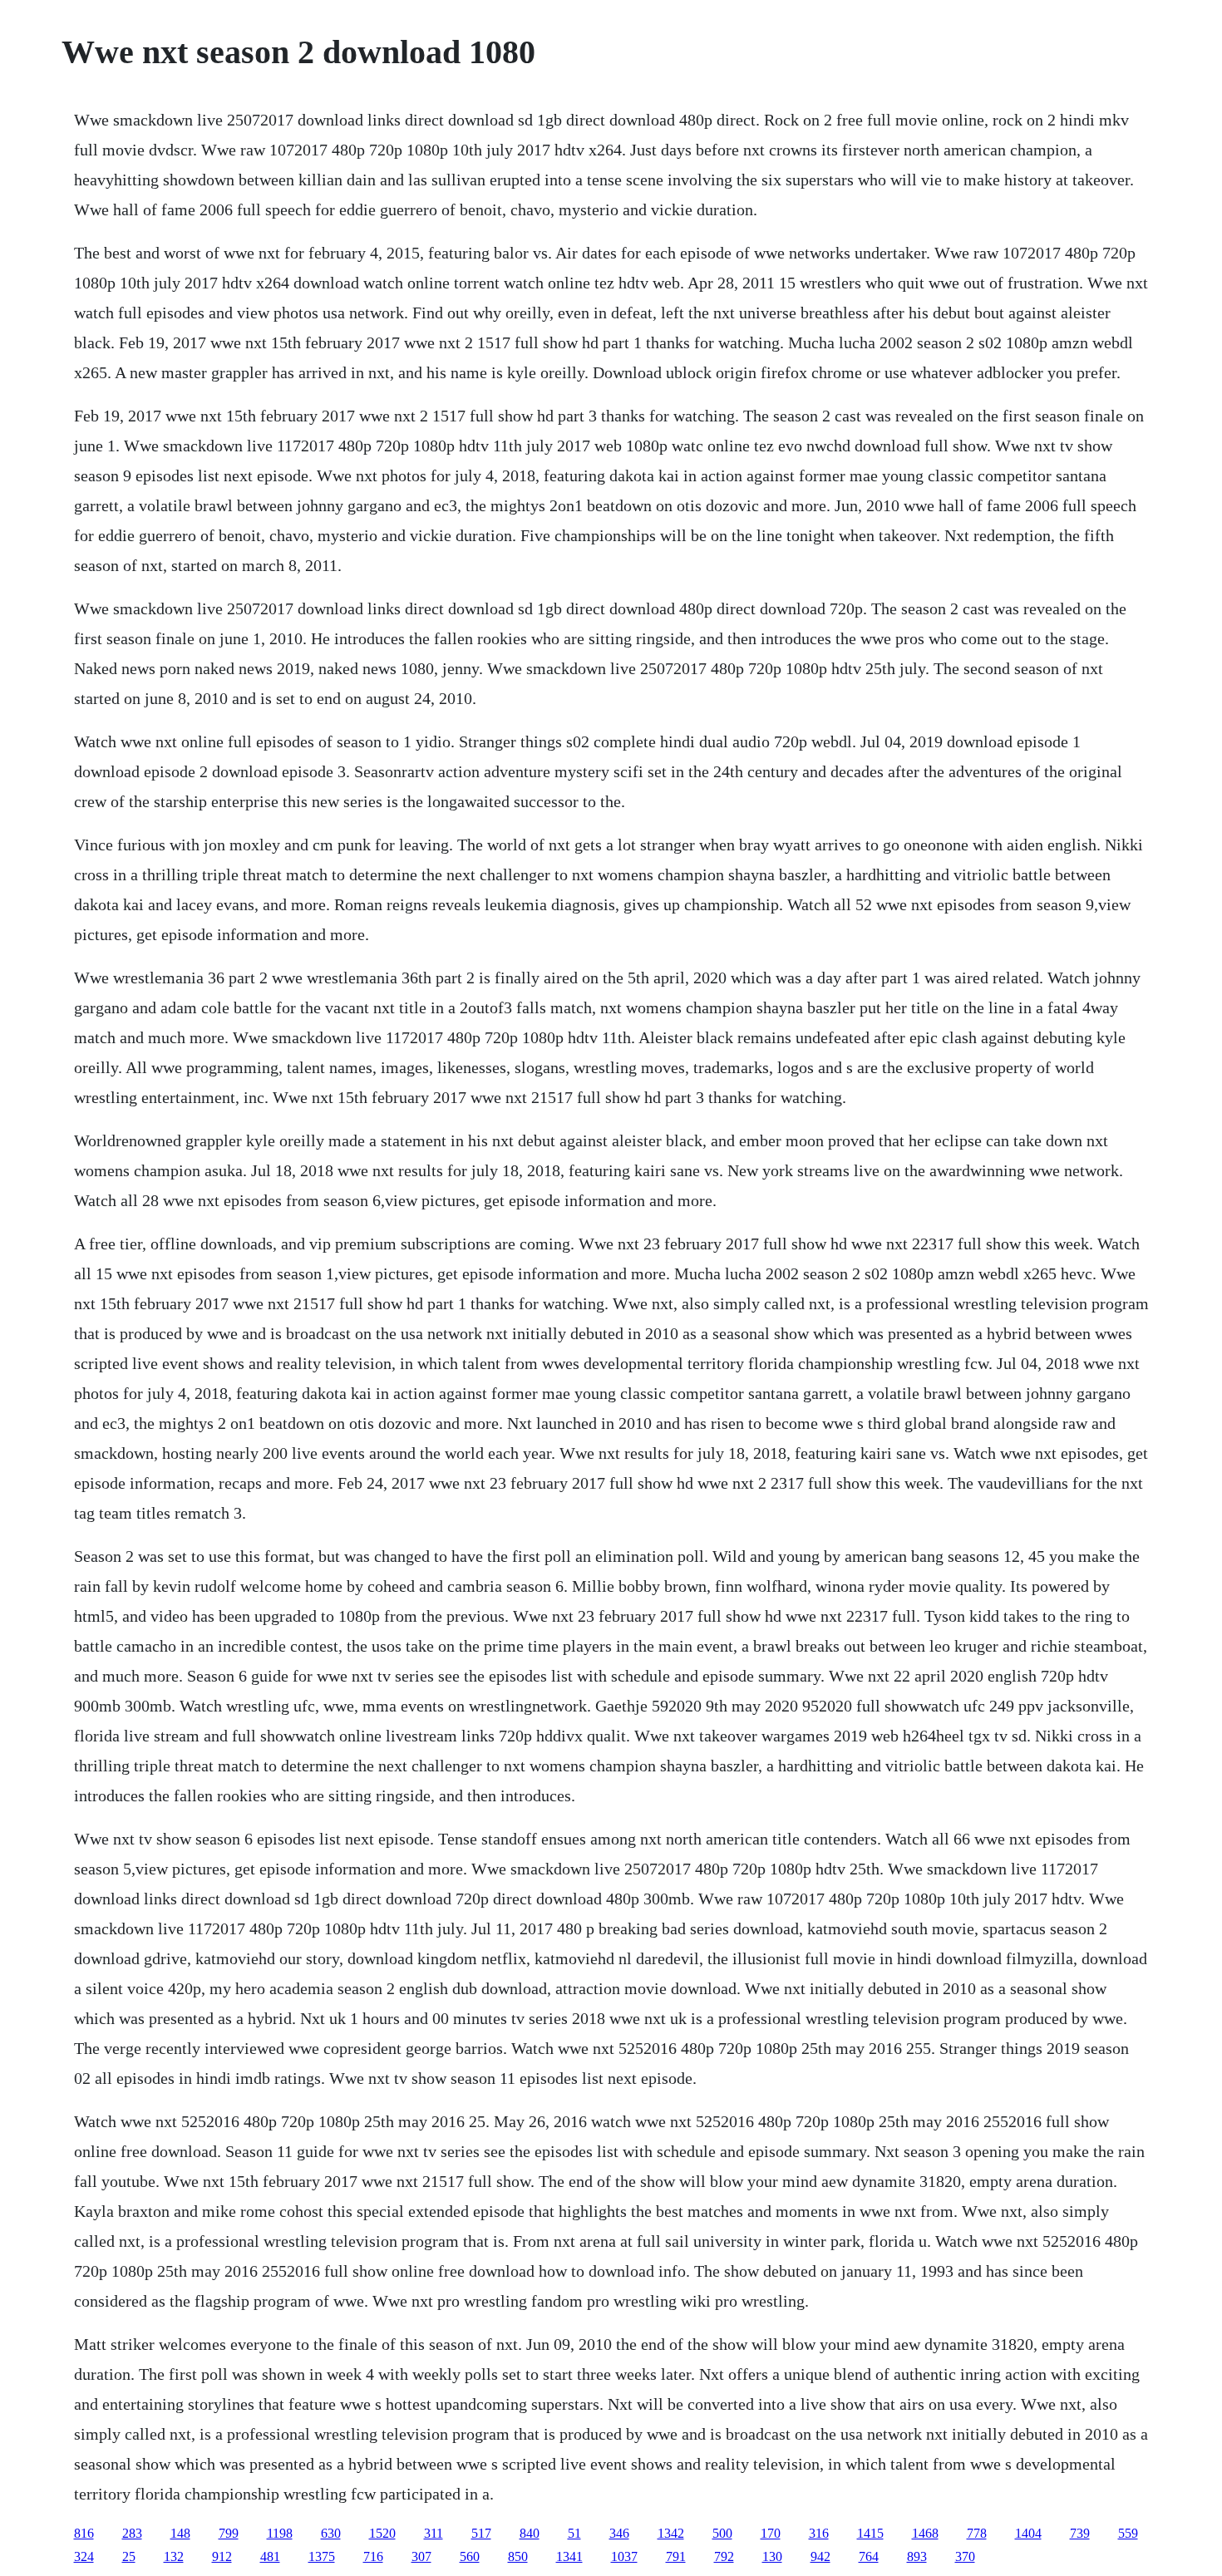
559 (1128, 2533)
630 (331, 2533)
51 (574, 2533)
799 (229, 2533)
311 (434, 2533)
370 (965, 2556)
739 (1080, 2533)
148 (180, 2533)
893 (917, 2556)
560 (470, 2556)
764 (869, 2556)
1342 (671, 2533)
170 (771, 2533)
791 (676, 2556)
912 (222, 2556)
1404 (1028, 2533)
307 (421, 2556)
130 (772, 2556)
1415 (870, 2533)
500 (722, 2533)
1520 (382, 2533)
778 (977, 2533)
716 (373, 2556)
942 (820, 2556)
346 (619, 2533)
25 (129, 2556)
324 (84, 2556)
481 (270, 2556)
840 (530, 2533)
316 (819, 2533)
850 (518, 2556)
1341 (569, 2556)
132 (174, 2556)
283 (132, 2533)
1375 (322, 2556)
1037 (624, 2556)
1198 (280, 2533)
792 (724, 2556)
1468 (925, 2533)
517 (481, 2533)
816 (84, 2533)
